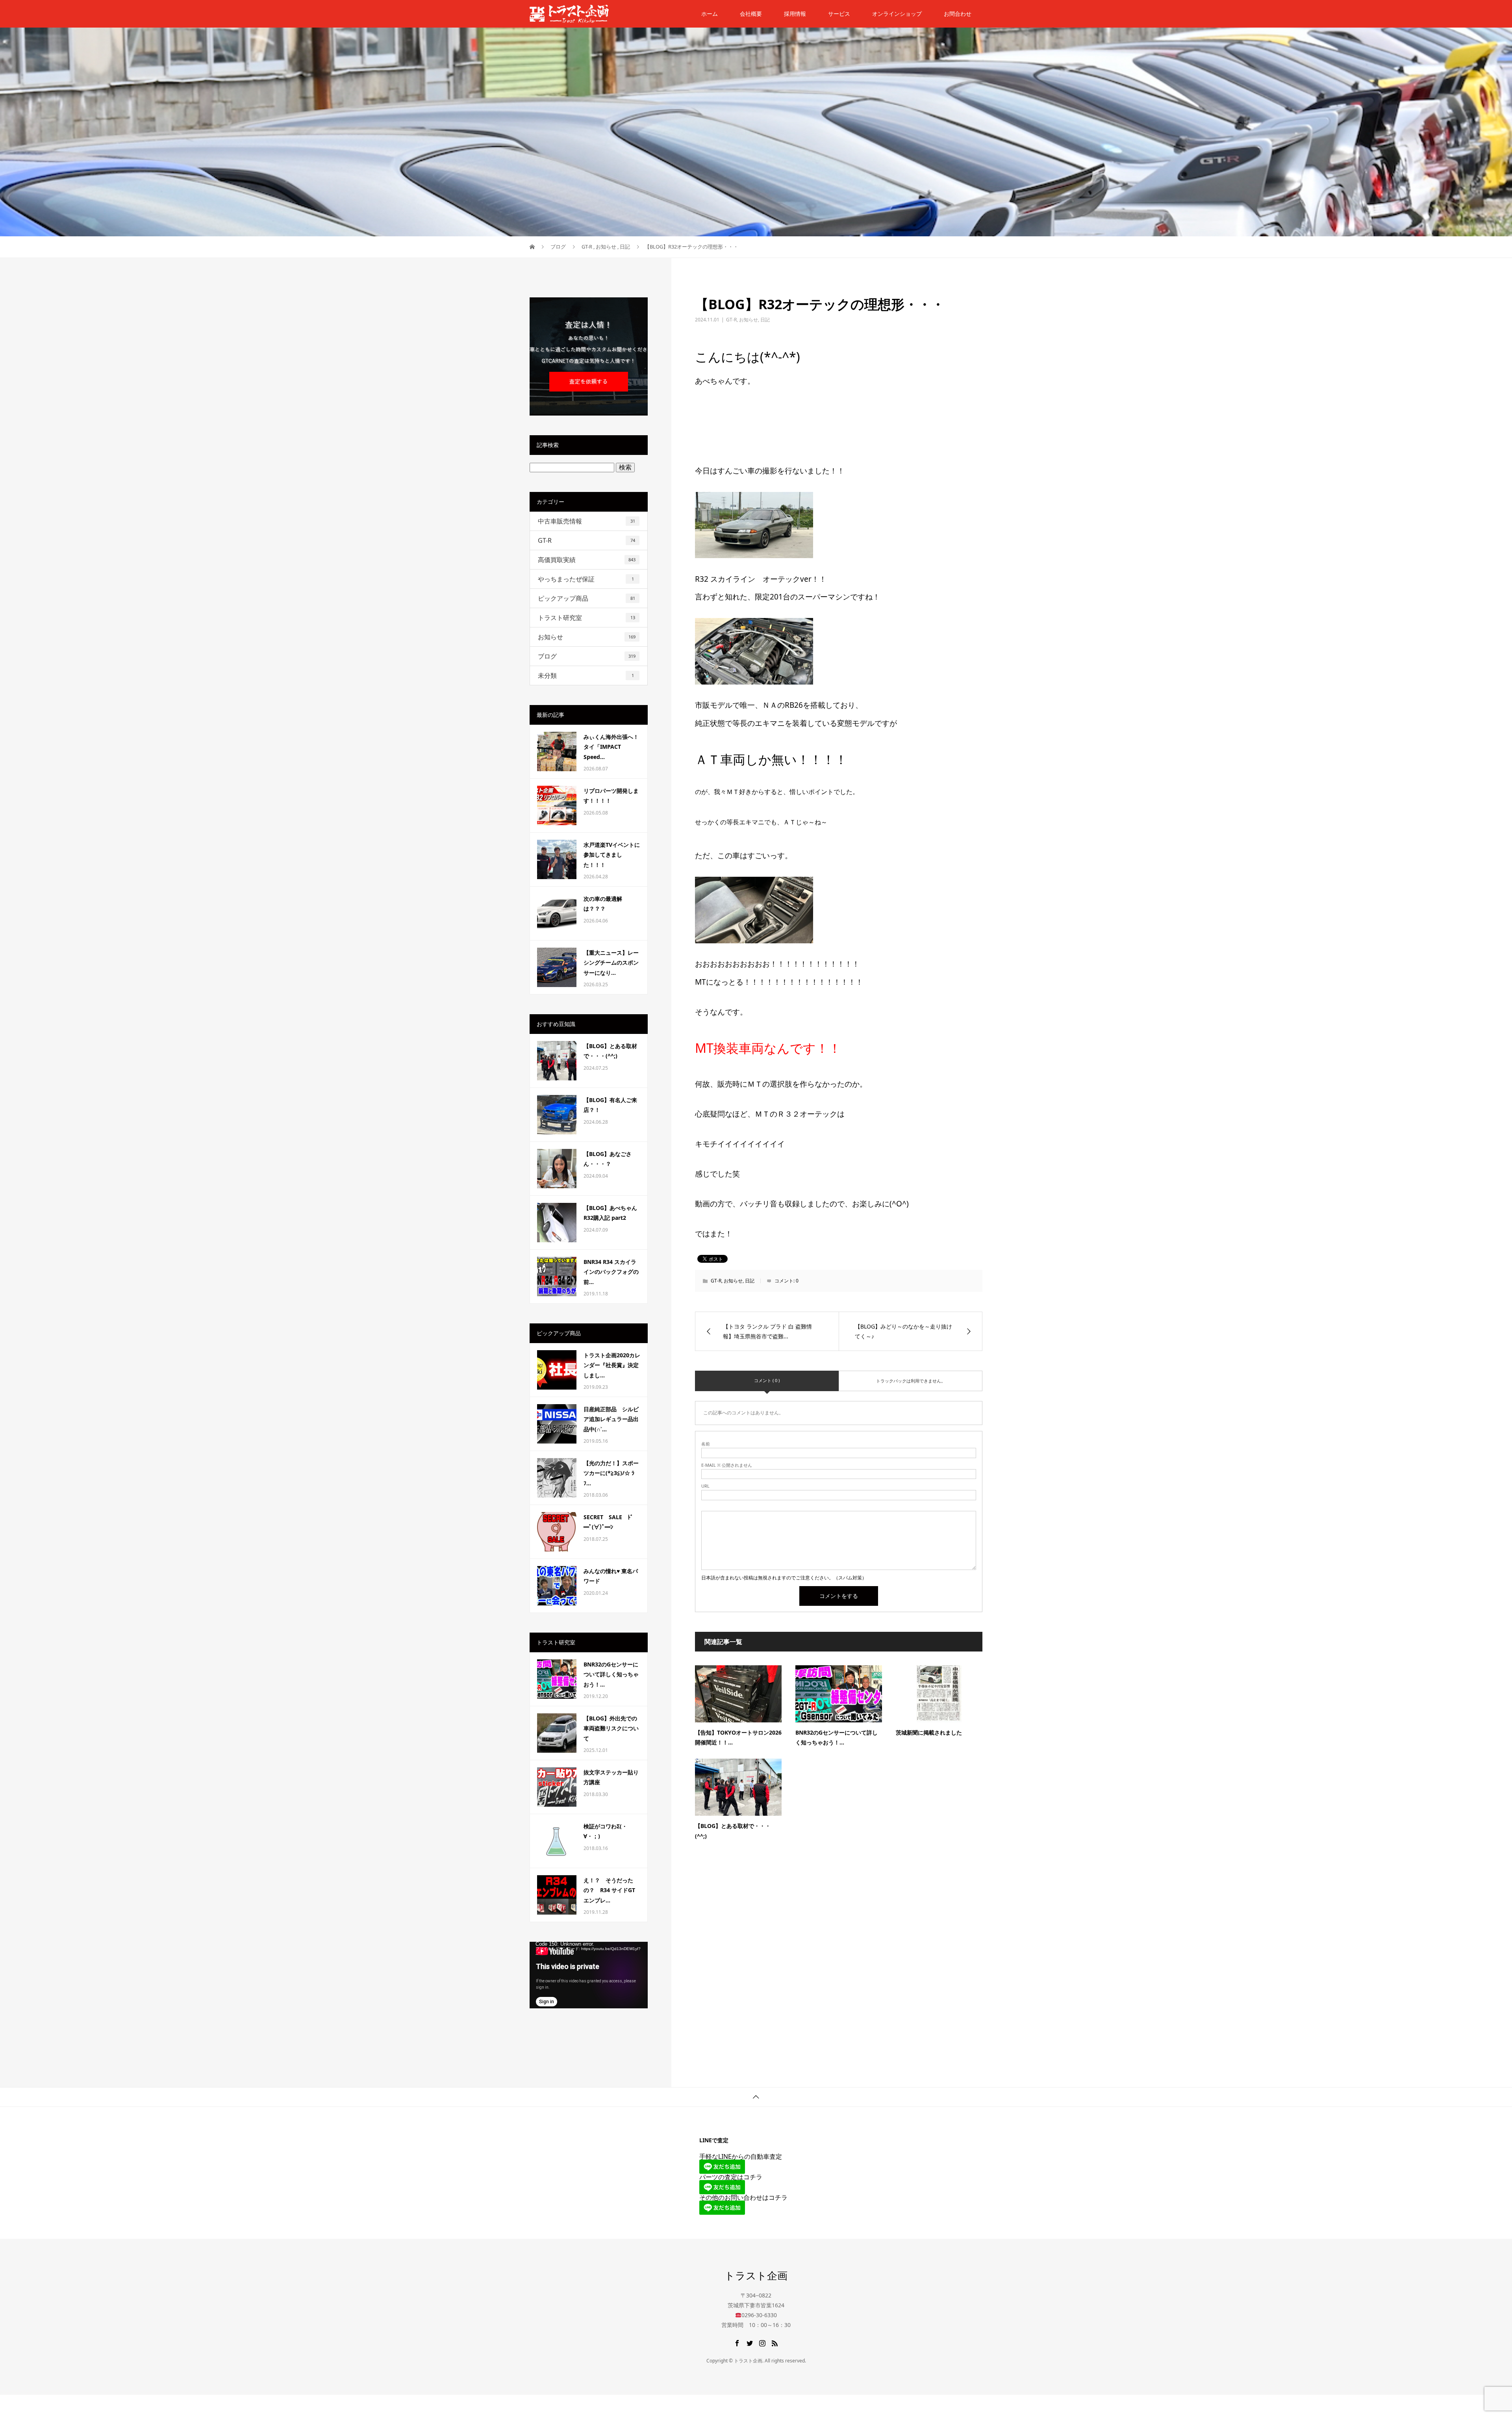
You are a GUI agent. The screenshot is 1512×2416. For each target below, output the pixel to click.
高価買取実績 (587, 560)
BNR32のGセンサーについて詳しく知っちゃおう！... (611, 1674)
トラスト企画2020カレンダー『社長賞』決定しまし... (612, 1365)
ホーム (710, 14)
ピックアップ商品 (586, 598)
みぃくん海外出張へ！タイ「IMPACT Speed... (611, 747)
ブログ (587, 656)
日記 (765, 320)
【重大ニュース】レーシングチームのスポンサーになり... (611, 962)
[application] (589, 1975)
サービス (839, 14)
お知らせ (749, 320)
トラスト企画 (756, 2275)
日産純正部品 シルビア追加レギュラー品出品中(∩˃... (611, 1419)
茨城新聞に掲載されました (929, 1732)
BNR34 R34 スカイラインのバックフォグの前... (611, 1272)
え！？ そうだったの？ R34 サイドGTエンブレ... (609, 1890)
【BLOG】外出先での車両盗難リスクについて (611, 1728)
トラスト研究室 (586, 618)
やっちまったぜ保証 (586, 579)
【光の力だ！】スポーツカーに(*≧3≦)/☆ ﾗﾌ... (611, 1473)
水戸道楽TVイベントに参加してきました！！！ (612, 855)
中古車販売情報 (586, 521)
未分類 (586, 675)
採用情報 (795, 14)
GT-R (731, 320)
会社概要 (751, 14)
